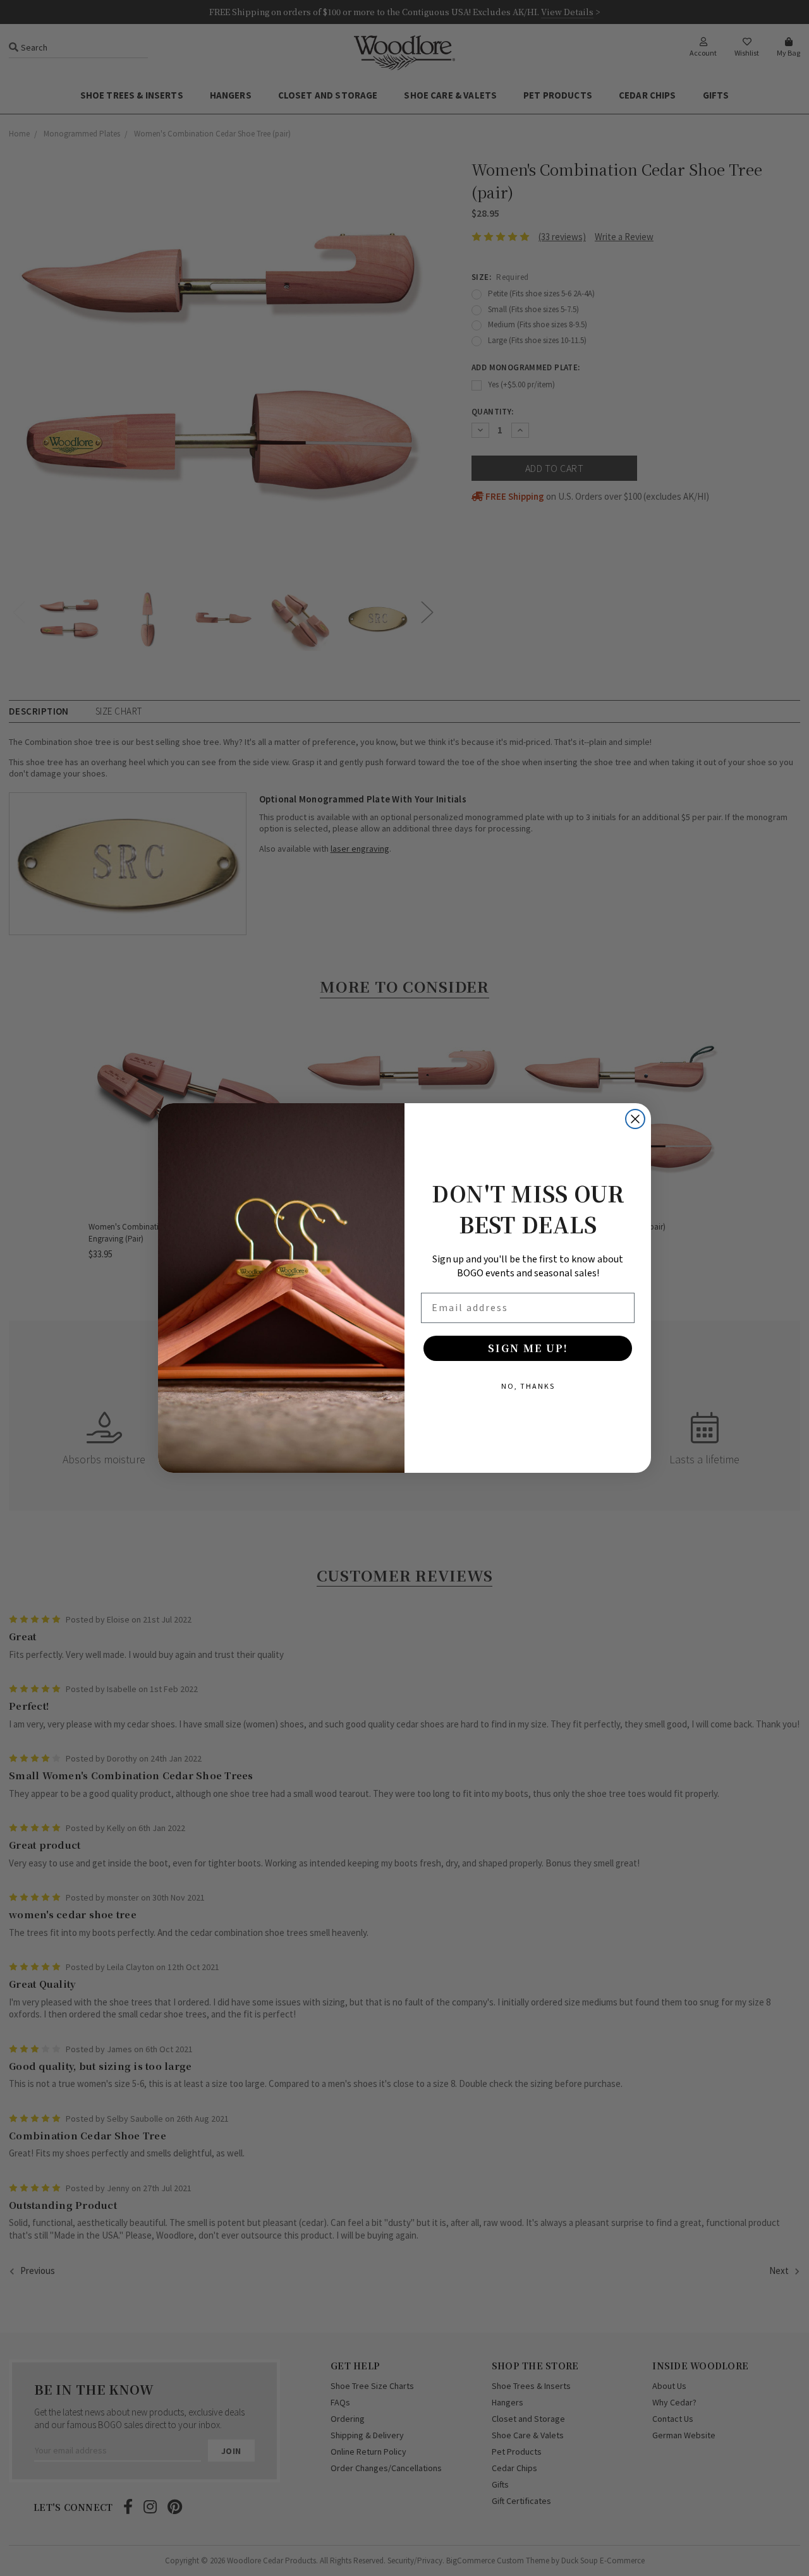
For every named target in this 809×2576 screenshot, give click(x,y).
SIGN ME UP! (528, 1348)
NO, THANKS (528, 1386)
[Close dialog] (635, 1119)
